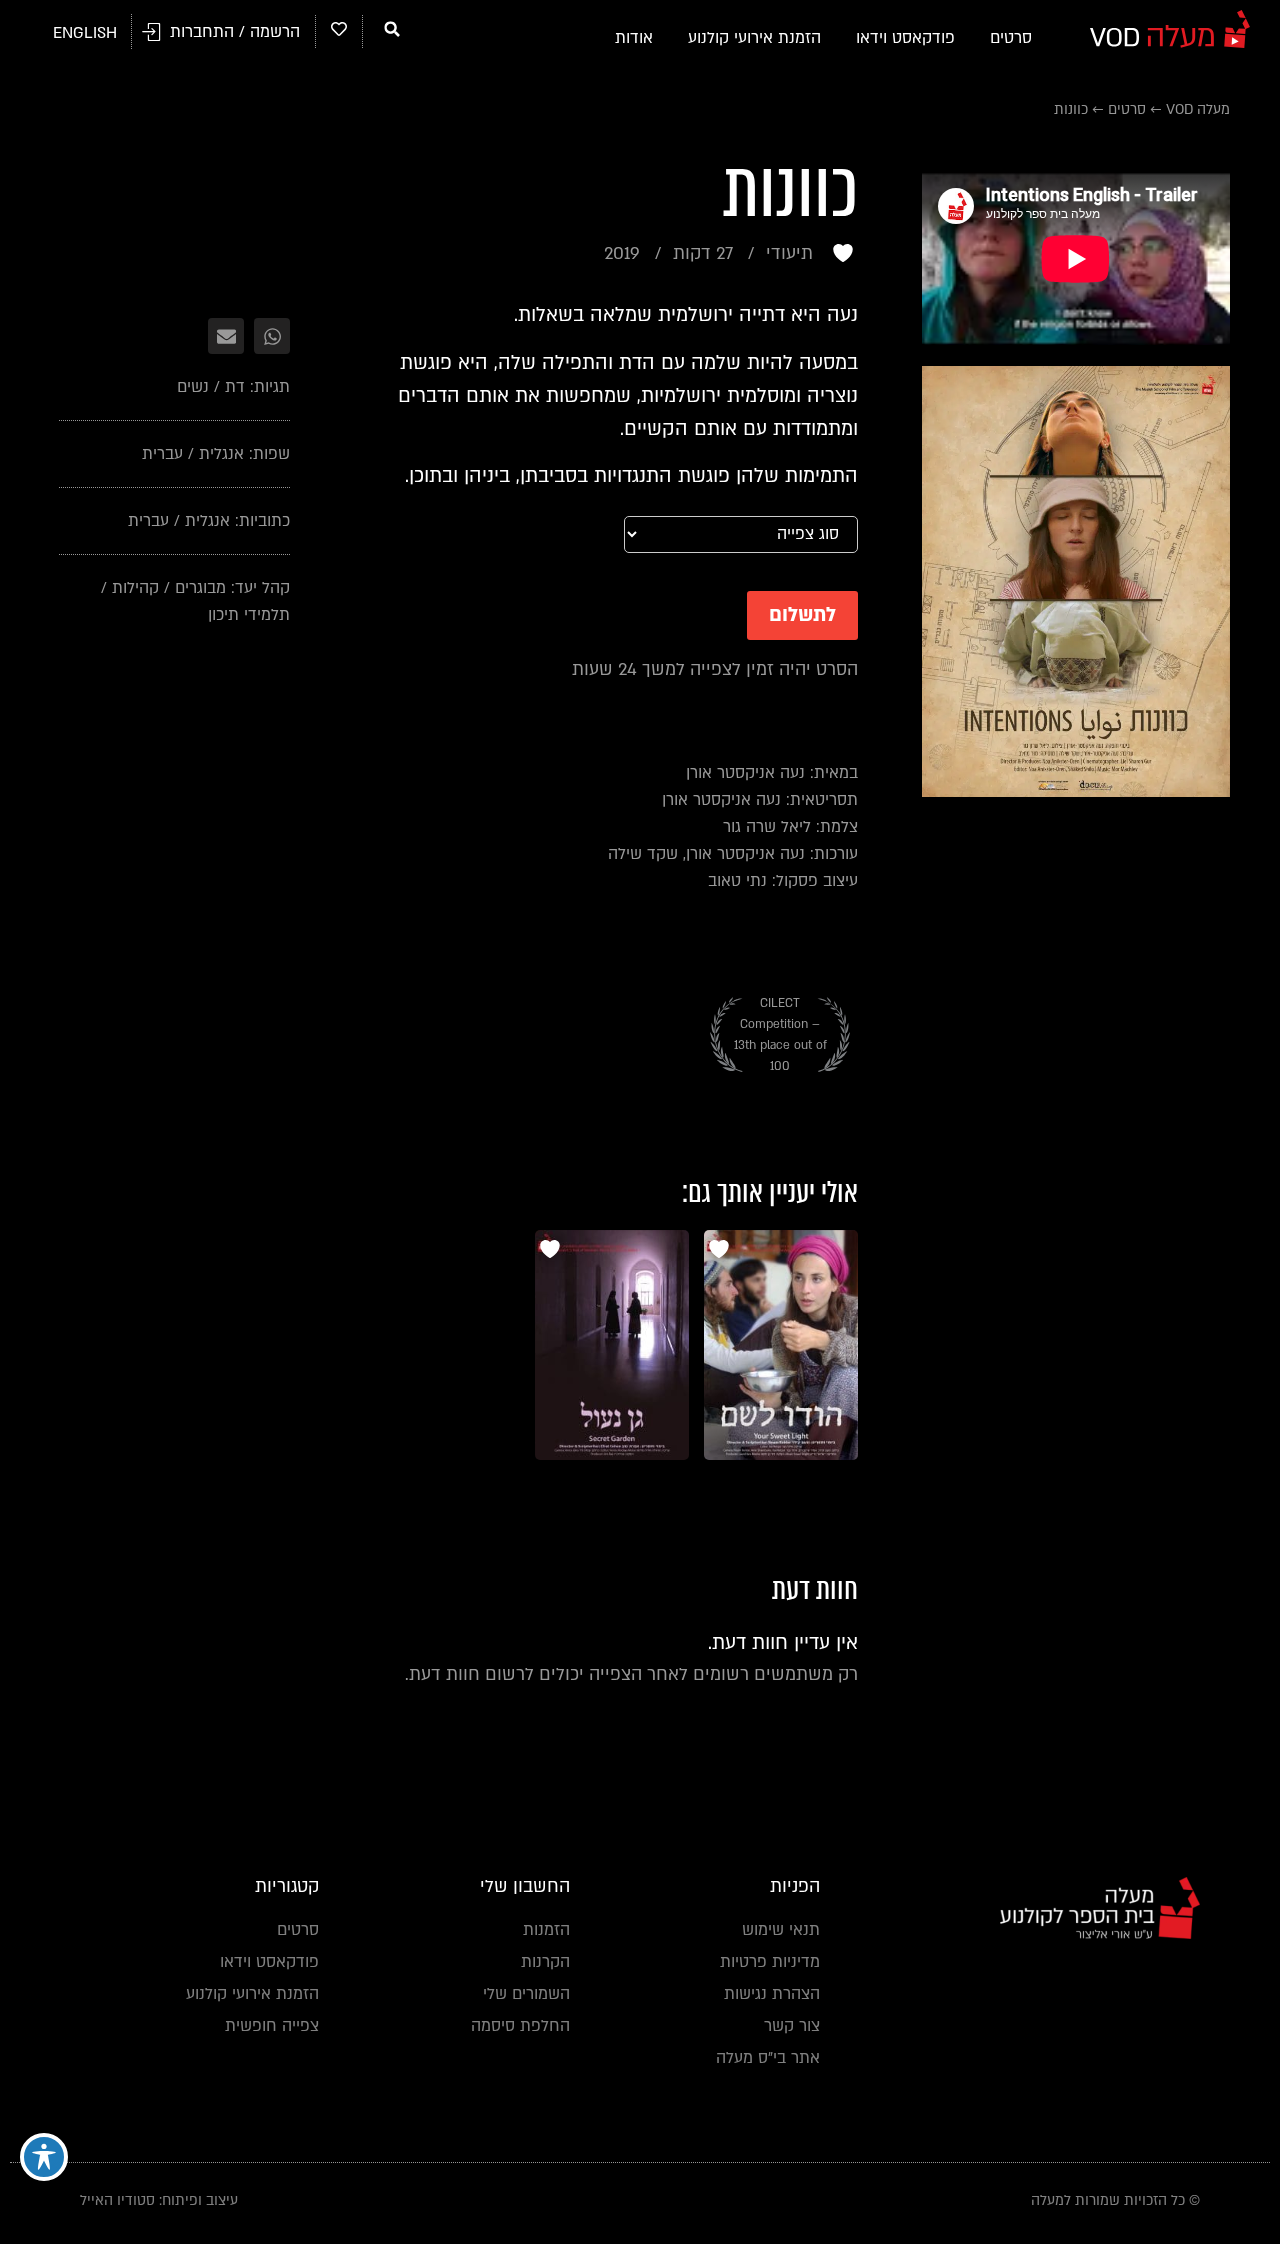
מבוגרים (200, 588)
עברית (162, 454)
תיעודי (789, 253)
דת (235, 387)
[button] (392, 29)
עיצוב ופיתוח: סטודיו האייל (159, 2200)
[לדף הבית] (1170, 29)
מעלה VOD (1198, 109)
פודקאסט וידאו (905, 38)
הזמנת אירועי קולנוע (754, 38)
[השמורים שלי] (339, 29)
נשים (193, 387)
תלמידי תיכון (249, 615)
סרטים (1011, 38)
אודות (634, 38)
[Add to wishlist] (845, 253)
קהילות (135, 588)
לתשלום (802, 615)
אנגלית (221, 454)
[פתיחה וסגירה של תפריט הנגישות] (44, 2157)
